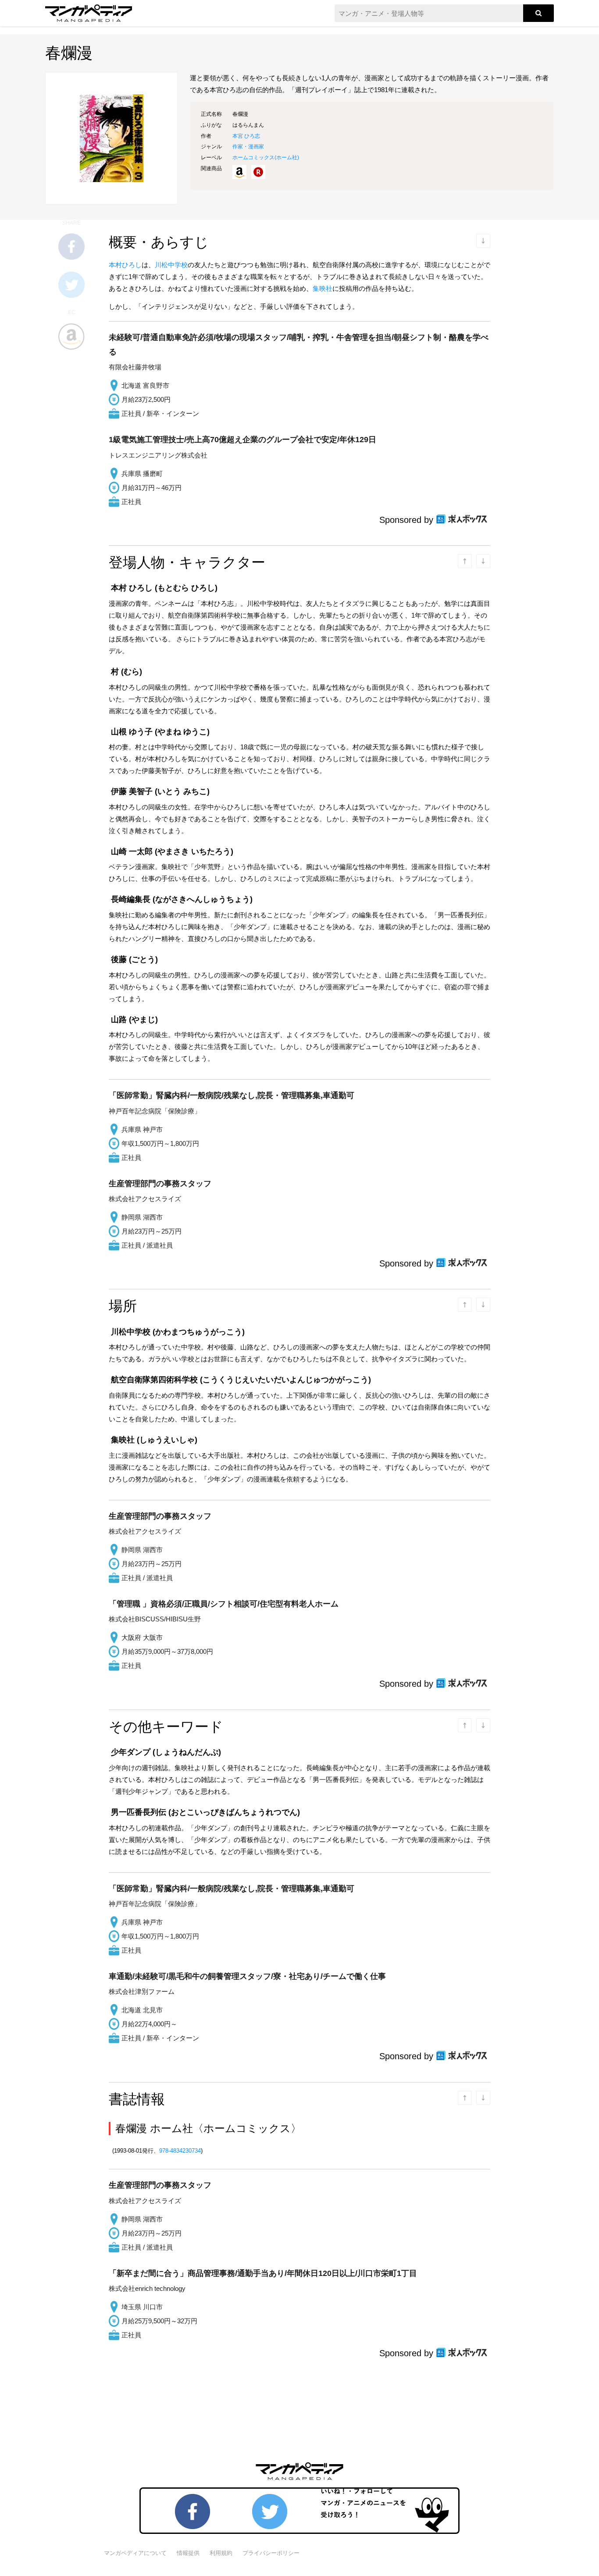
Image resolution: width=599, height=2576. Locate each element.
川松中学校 (171, 265)
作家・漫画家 (248, 147)
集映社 (323, 288)
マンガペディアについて (135, 2553)
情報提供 (188, 2553)
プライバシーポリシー (271, 2553)
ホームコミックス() (266, 157)
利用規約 (221, 2553)
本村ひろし (125, 265)
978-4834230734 (180, 2151)
